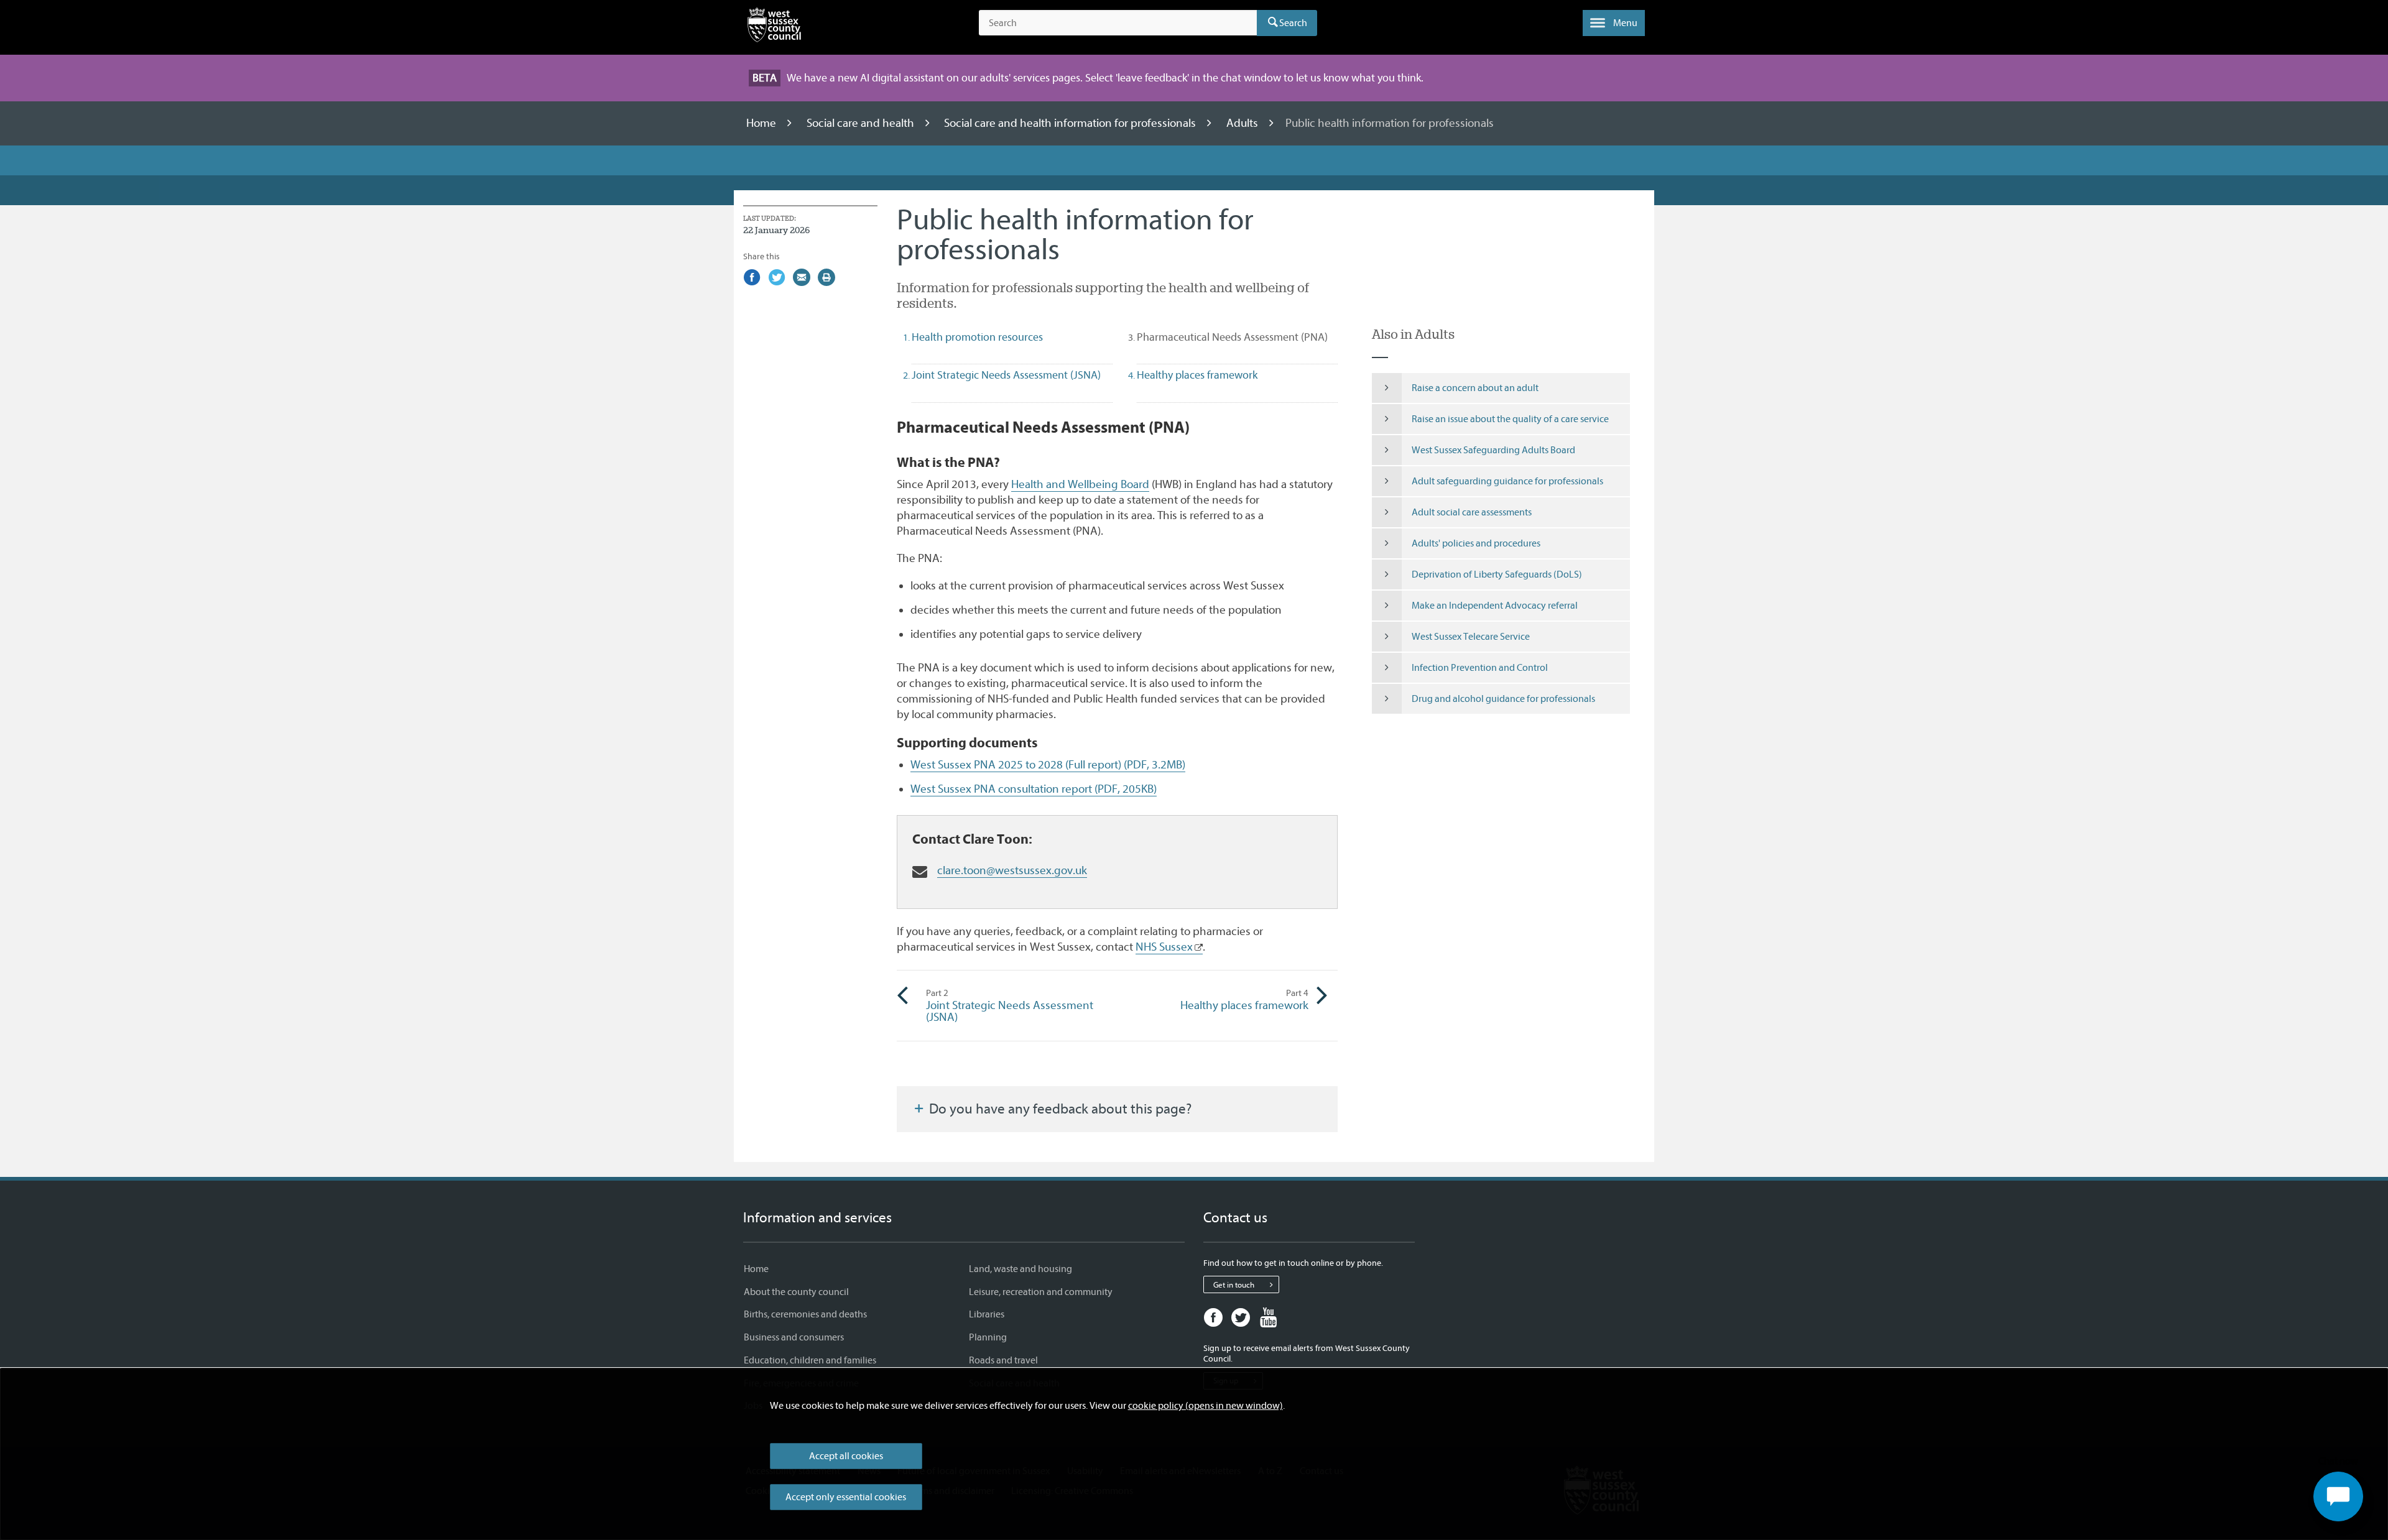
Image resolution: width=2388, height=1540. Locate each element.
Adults (1243, 123)
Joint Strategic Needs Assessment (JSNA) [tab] (1006, 375)
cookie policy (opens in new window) (1206, 1406)
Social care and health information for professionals (1071, 123)
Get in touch (1234, 1285)
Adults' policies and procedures (1476, 543)
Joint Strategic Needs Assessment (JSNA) (1010, 1006)
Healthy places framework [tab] (1197, 375)
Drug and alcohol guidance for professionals (1503, 699)
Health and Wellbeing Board (1080, 484)
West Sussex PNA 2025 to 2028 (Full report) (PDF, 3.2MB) (1048, 765)
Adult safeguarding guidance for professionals (1507, 481)
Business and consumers (794, 1337)
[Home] (774, 27)
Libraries (987, 1314)
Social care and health (862, 123)
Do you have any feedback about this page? (1059, 1109)
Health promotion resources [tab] (977, 337)
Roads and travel (1003, 1360)
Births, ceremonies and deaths (805, 1314)
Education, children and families (810, 1360)
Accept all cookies (846, 1456)
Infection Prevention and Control (1480, 668)
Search (1293, 23)
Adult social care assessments (1472, 512)
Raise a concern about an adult (1475, 388)
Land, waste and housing (1020, 1269)
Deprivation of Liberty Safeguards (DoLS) (1497, 574)
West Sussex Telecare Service (1471, 637)
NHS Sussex (1164, 947)
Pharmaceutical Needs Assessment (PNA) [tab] (1237, 337)
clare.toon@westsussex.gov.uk (1012, 870)
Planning (988, 1337)
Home (762, 123)
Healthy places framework (1244, 1000)
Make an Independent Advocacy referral (1495, 606)
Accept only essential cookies (846, 1497)
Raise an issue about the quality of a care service (1510, 419)
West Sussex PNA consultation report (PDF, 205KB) (1034, 789)
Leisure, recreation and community (1041, 1292)
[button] (1614, 23)
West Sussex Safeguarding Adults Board (1493, 450)
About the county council (796, 1292)
